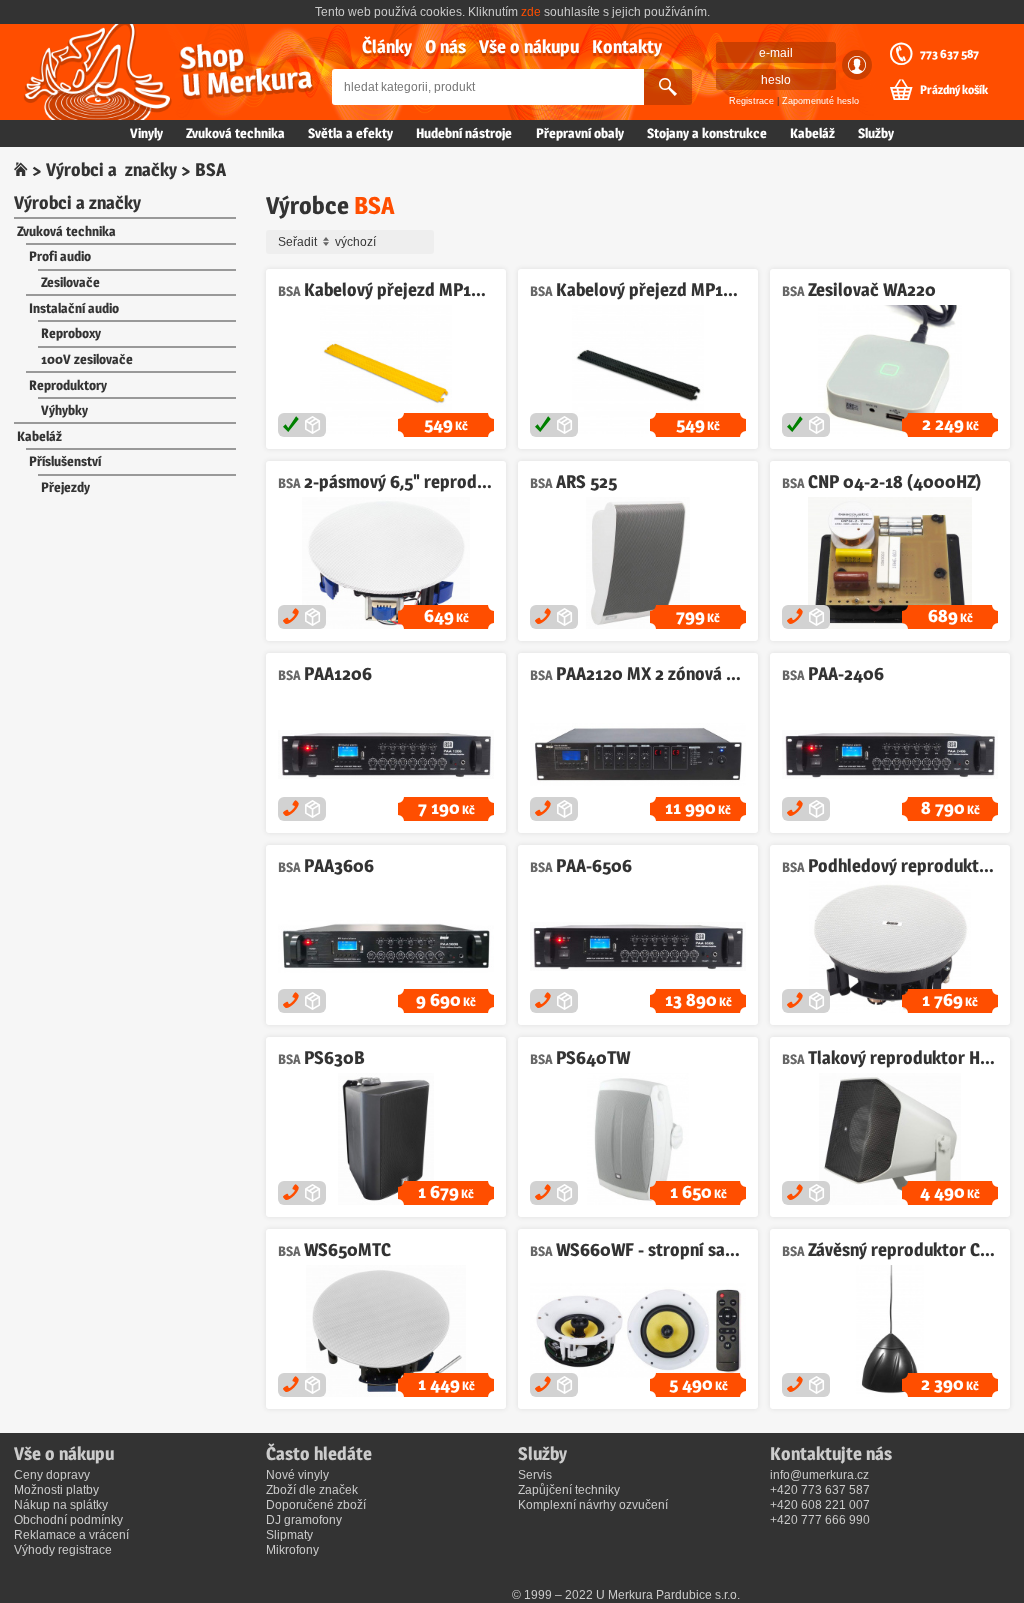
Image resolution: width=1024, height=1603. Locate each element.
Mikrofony (292, 1550)
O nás (445, 46)
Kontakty (627, 46)
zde (531, 12)
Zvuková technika (235, 133)
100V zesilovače (87, 359)
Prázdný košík (954, 90)
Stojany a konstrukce (707, 133)
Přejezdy (65, 487)
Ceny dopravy (52, 1475)
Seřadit (299, 242)
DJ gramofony (304, 1520)
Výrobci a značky (111, 169)
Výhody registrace (63, 1550)
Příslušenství (65, 461)
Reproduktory (68, 385)
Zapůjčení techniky (569, 1490)
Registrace (751, 101)
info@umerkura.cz (819, 1475)
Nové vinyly (297, 1475)
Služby (876, 133)
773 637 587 (949, 54)
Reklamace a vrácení (71, 1535)
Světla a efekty (350, 133)
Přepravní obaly (580, 133)
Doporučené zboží (316, 1505)
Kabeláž (812, 133)
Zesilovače (70, 282)
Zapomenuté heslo (820, 101)
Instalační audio (74, 308)
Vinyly (146, 133)
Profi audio (60, 256)
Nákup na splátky (61, 1505)
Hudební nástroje (464, 133)
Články (387, 46)
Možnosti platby (56, 1490)
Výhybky (64, 410)
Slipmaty (289, 1535)
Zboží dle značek (312, 1490)
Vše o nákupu (529, 46)
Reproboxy (71, 333)
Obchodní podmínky (68, 1520)
